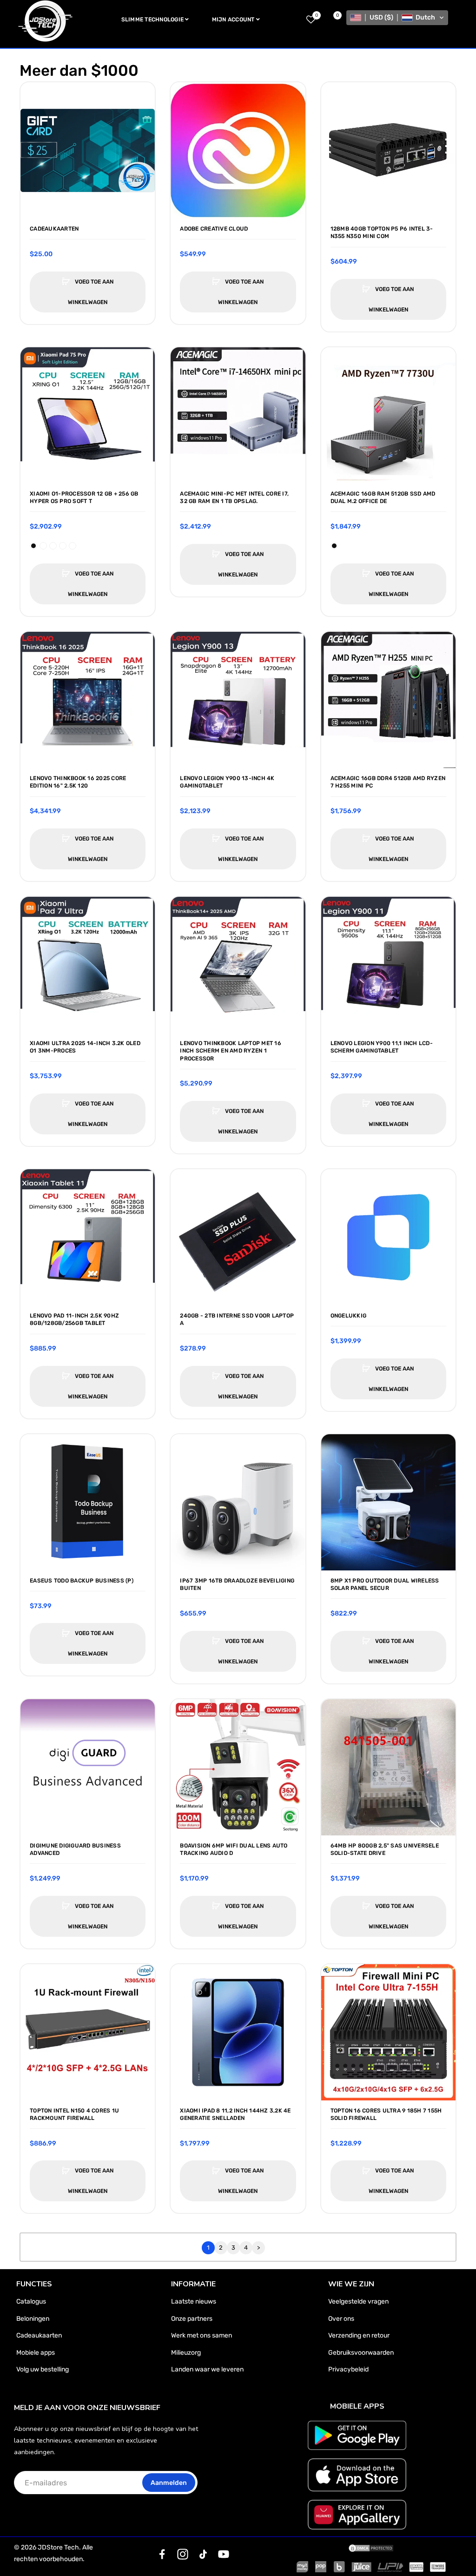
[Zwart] (33, 546)
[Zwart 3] (63, 546)
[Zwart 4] (73, 546)
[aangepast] (162, 2554)
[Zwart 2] (53, 546)
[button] (397, 18)
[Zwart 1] (43, 546)
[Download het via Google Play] (357, 2435)
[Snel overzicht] (32, 113)
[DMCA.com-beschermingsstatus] (371, 2548)
